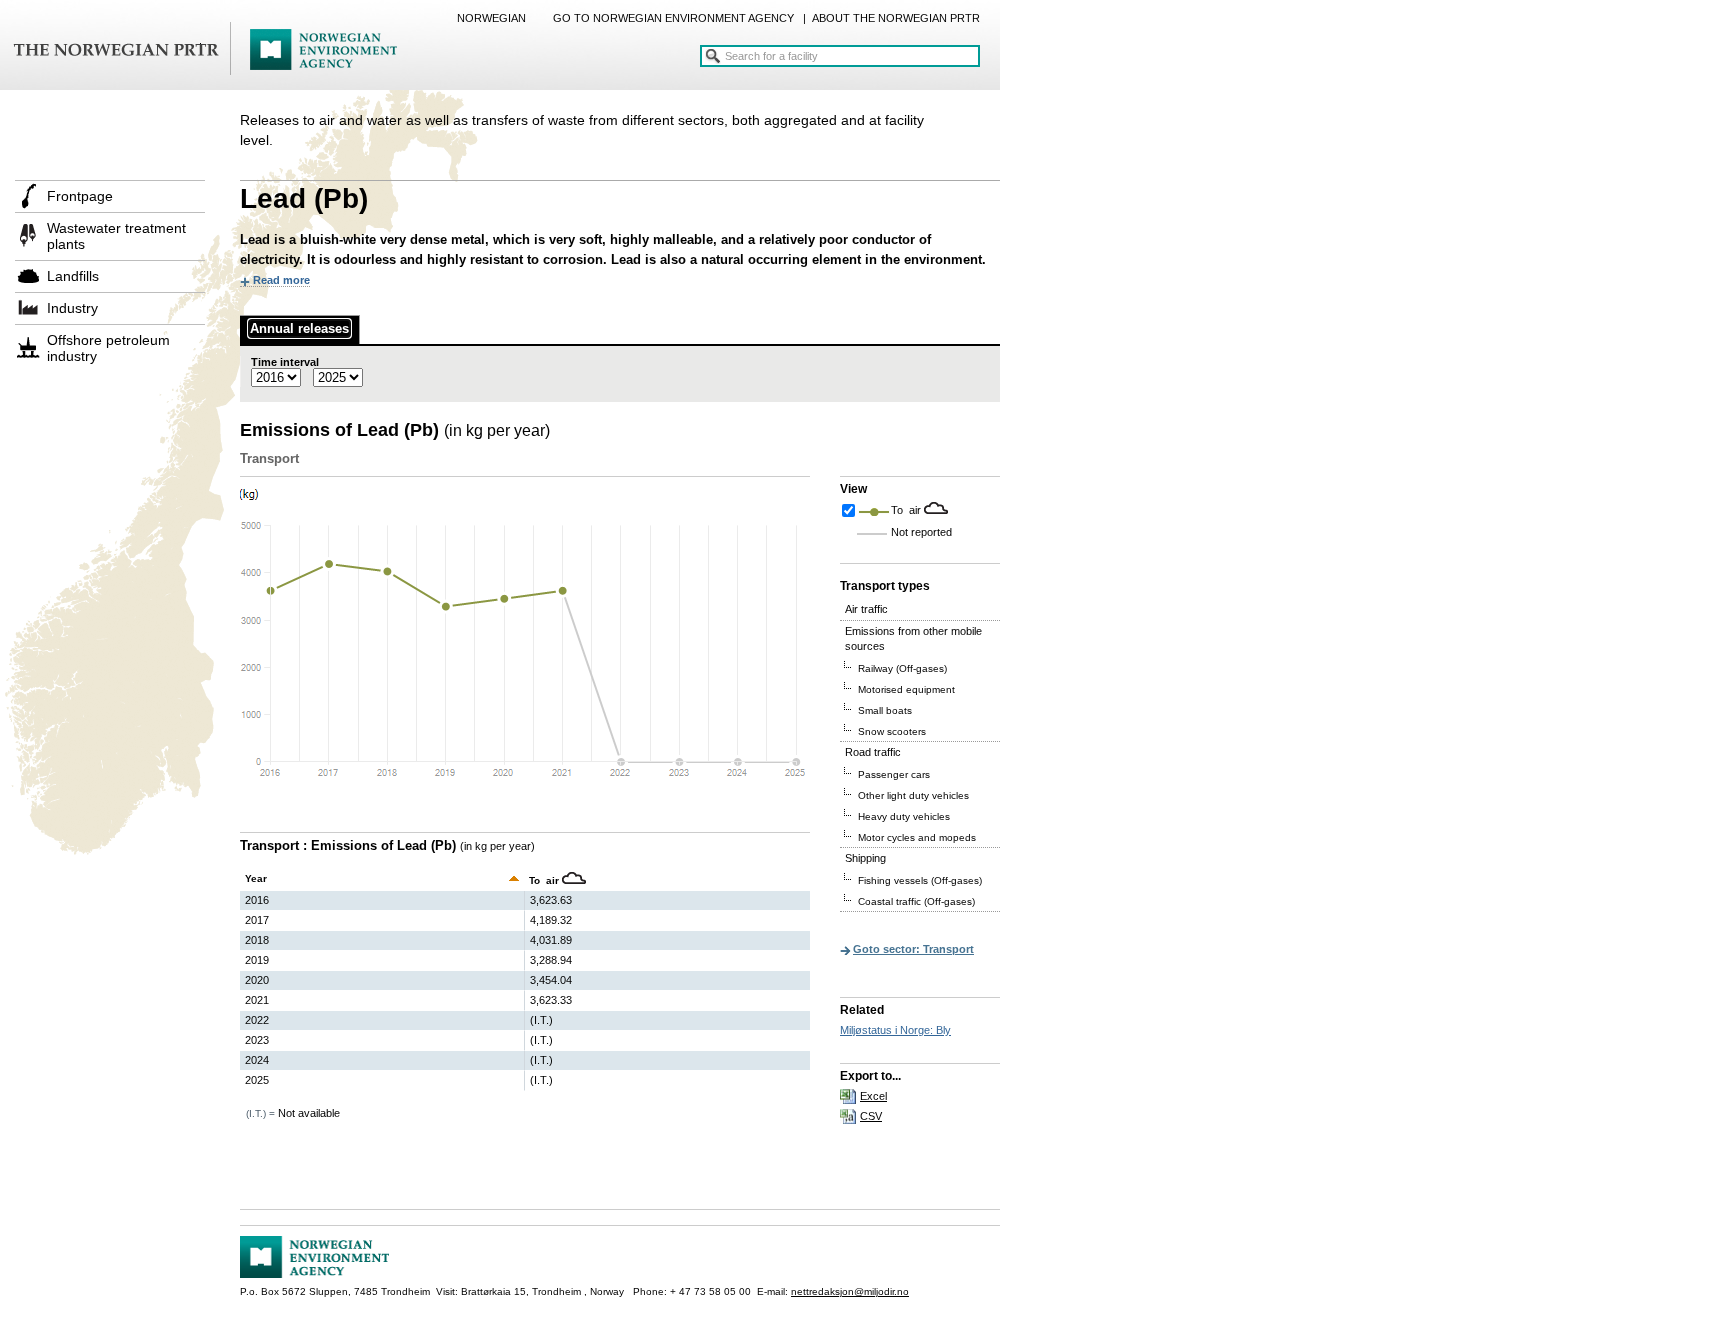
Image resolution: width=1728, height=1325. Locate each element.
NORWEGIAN (491, 18)
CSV (871, 1116)
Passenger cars (894, 774)
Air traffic (866, 609)
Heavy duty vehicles (904, 816)
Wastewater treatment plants (116, 236)
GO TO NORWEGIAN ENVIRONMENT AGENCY (673, 18)
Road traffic (873, 752)
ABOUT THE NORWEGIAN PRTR (896, 18)
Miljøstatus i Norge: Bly (895, 1030)
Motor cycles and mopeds (917, 837)
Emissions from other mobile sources (913, 638)
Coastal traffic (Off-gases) (916, 901)
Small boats (885, 710)
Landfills (73, 276)
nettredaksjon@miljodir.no (850, 1291)
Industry (72, 308)
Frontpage (80, 196)
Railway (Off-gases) (902, 668)
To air (907, 510)
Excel (873, 1096)
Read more (281, 280)
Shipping (865, 858)
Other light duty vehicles (913, 795)
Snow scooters (892, 731)
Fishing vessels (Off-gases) (920, 880)
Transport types (885, 586)
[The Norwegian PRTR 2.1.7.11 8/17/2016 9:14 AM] (205, 50)
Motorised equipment (906, 689)
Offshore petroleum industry (108, 348)
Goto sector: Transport (913, 949)
